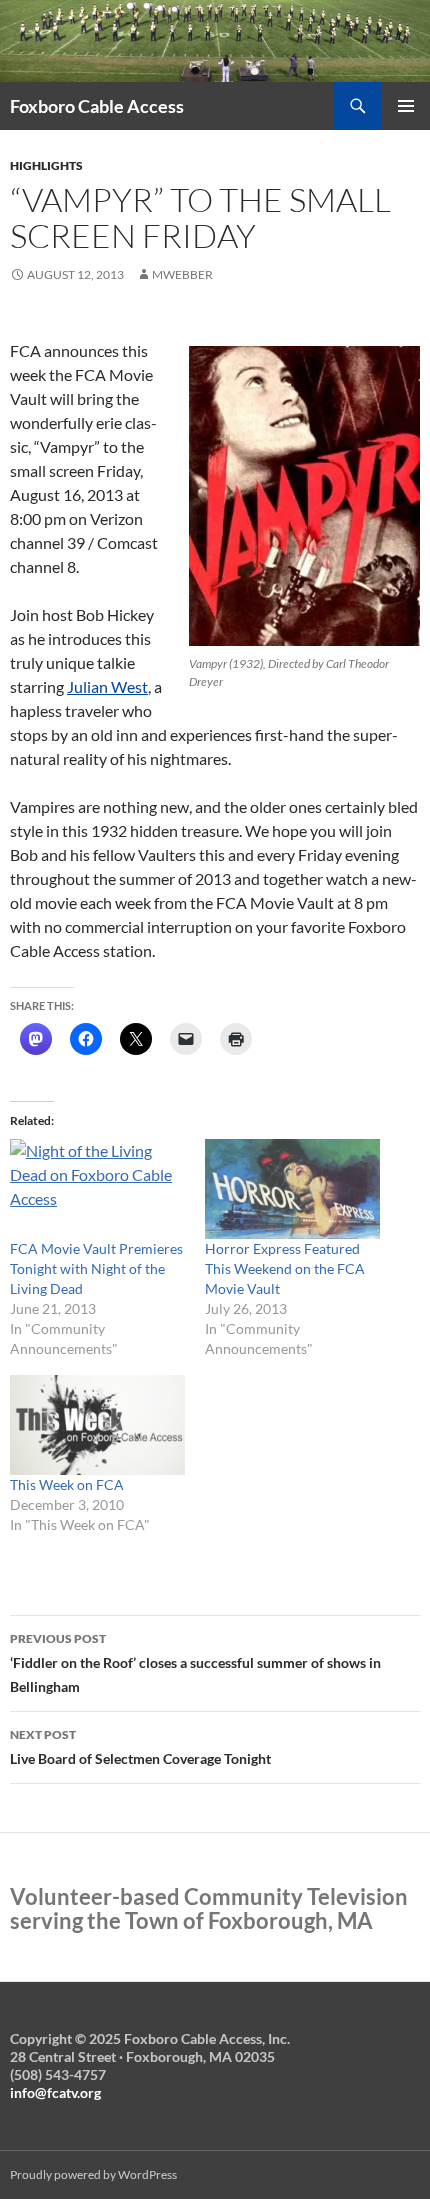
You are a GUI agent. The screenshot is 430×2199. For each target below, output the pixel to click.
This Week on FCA (67, 1484)
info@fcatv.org (55, 2092)
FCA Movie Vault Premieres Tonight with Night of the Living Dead (96, 1268)
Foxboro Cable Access (97, 106)
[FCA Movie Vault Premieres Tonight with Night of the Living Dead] (97, 1189)
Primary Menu (406, 106)
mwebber (182, 274)
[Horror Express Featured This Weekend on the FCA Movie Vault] (292, 1189)
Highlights (46, 165)
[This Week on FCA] (97, 1425)
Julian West (107, 686)
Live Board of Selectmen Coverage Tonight (140, 1747)
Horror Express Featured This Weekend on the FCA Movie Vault (285, 1268)
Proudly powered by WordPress (93, 2174)
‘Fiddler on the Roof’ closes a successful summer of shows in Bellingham (195, 1663)
